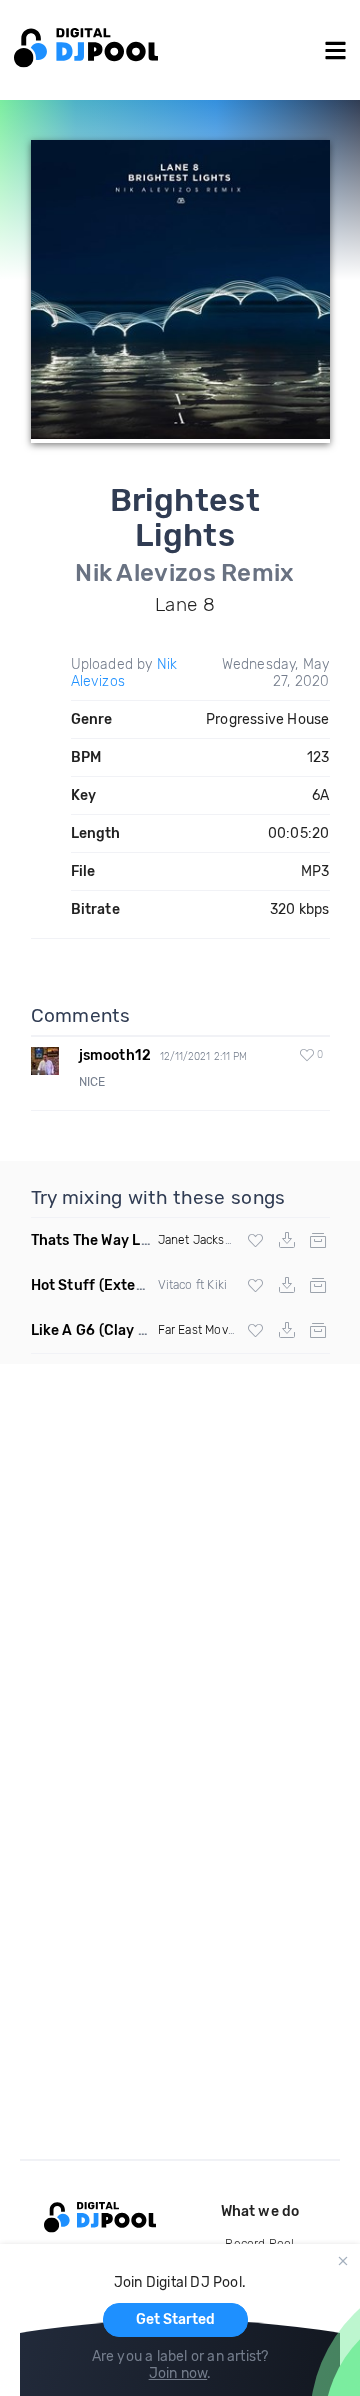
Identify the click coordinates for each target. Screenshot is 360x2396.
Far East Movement (211, 1330)
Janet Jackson (199, 1240)
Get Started (175, 2319)
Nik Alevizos (124, 673)
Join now (178, 2373)
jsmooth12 (115, 1055)
